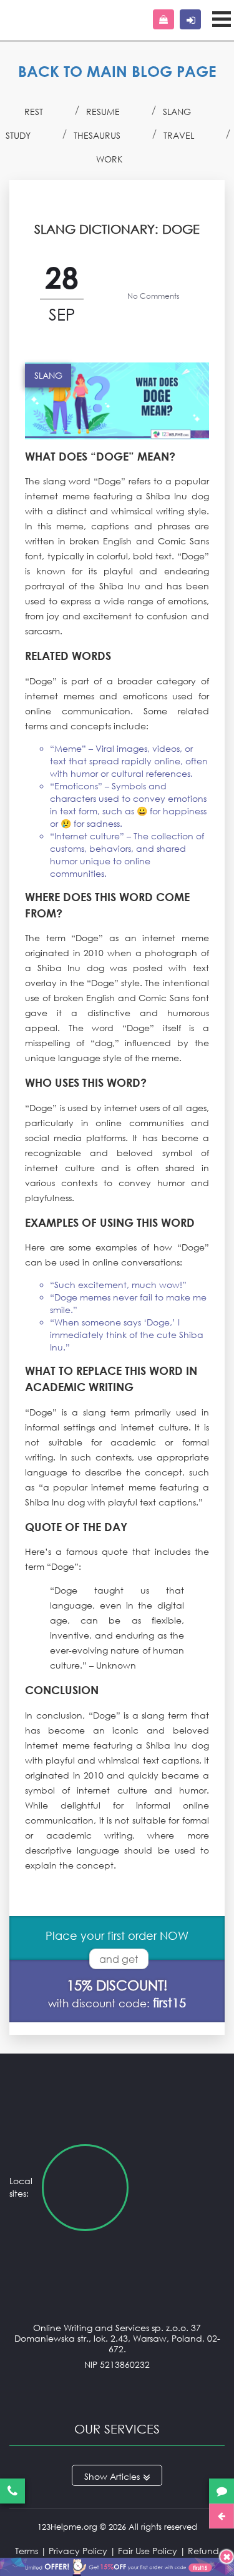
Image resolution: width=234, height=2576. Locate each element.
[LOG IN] (190, 19)
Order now (163, 19)
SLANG (177, 112)
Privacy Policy (78, 2551)
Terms (27, 2551)
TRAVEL (179, 135)
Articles (125, 2476)
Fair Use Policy (148, 2551)
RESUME (103, 112)
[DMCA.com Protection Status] (117, 2389)
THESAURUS (97, 135)
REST (34, 112)
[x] (117, 2565)
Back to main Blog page (117, 71)
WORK (109, 159)
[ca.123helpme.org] (181, 2188)
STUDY (18, 135)
